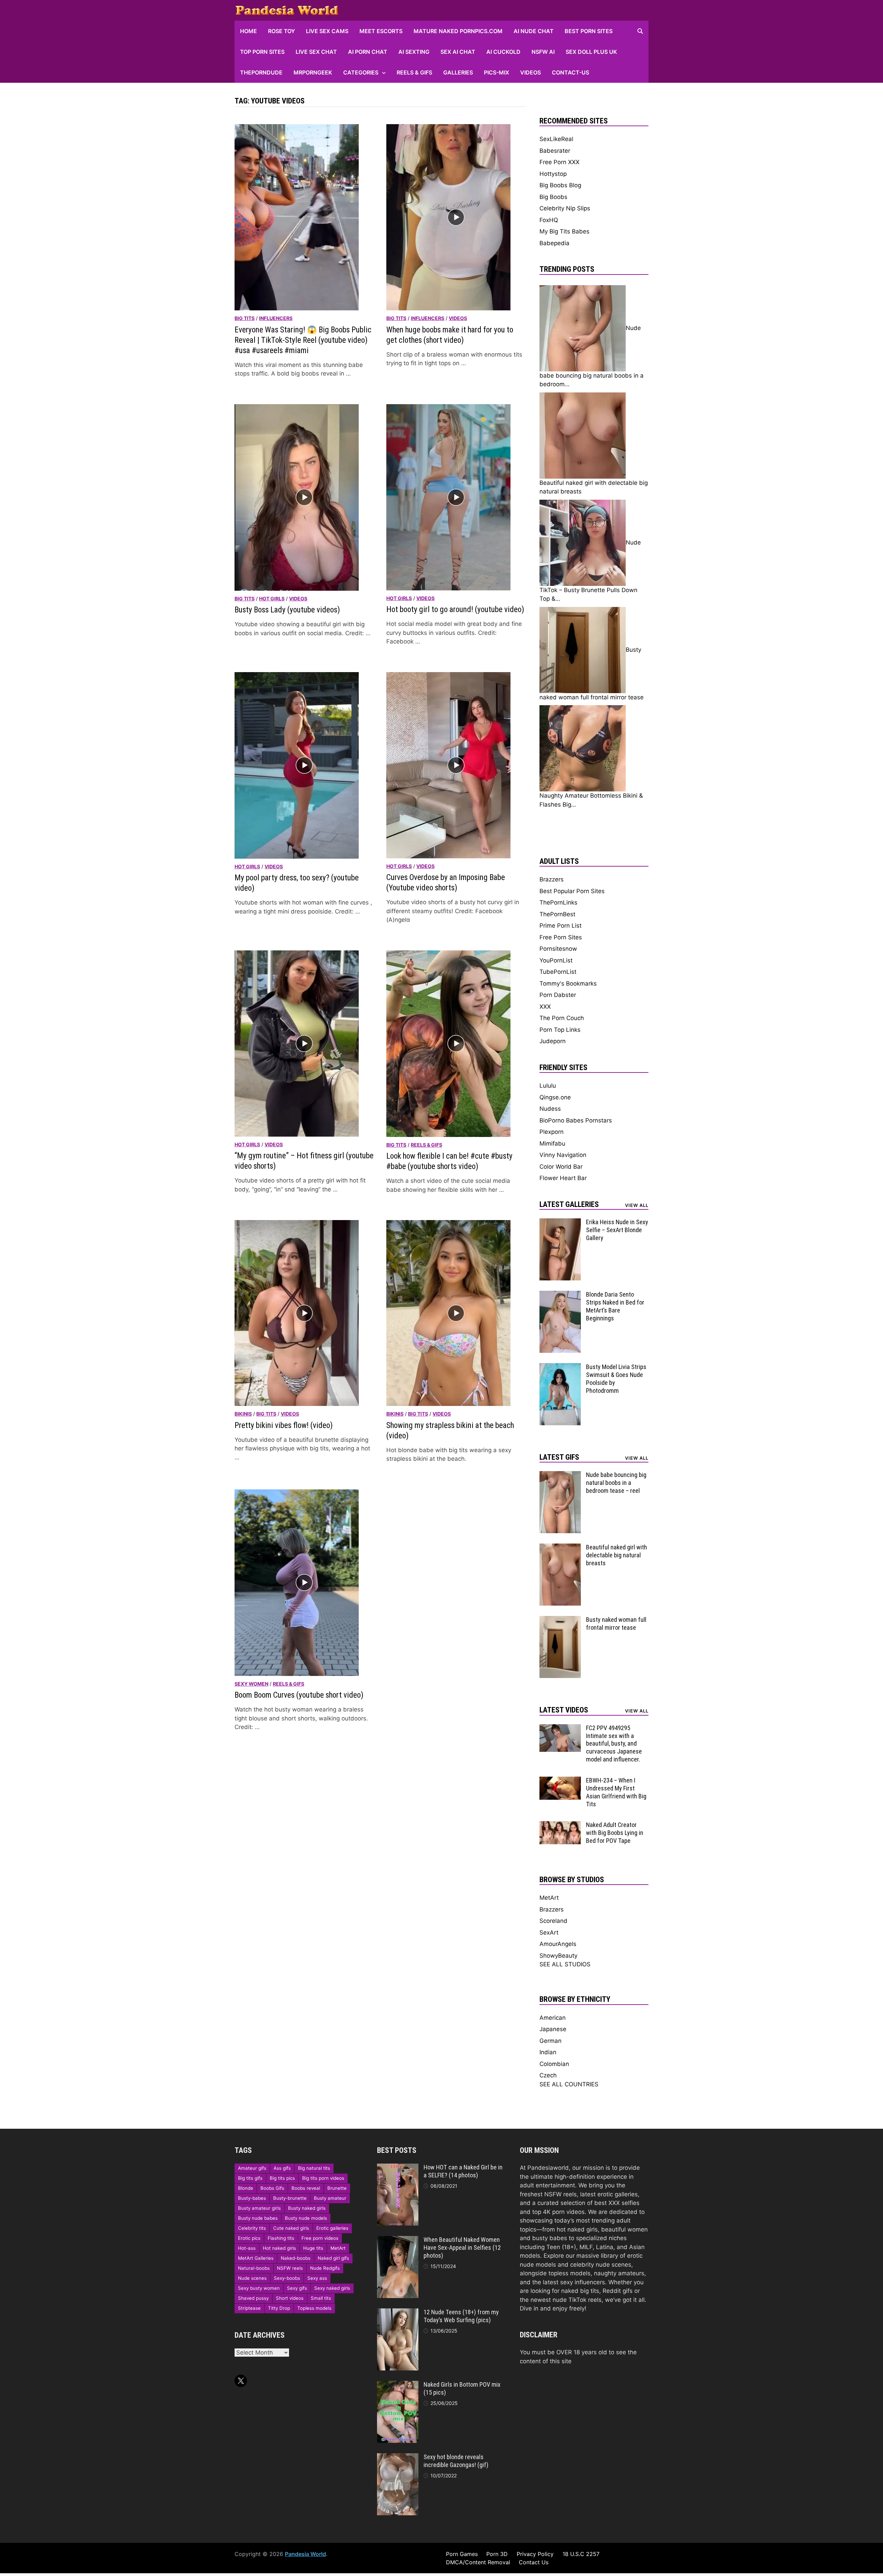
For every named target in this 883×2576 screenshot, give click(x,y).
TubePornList (558, 972)
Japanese (553, 2029)
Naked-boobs (296, 2258)
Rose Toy (281, 31)
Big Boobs (553, 197)
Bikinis (243, 1414)
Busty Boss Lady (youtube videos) (287, 610)
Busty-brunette (290, 2198)
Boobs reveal (306, 2188)
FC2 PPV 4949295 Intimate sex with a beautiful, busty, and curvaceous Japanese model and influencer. (614, 1744)
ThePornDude (261, 72)
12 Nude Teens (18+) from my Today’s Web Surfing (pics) (461, 2316)
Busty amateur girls (259, 2208)
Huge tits (313, 2248)
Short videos (290, 2298)
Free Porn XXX (559, 162)
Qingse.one (555, 1097)
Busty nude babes (258, 2218)
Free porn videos (320, 2238)
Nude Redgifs (325, 2268)
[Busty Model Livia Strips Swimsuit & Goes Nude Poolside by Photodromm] (560, 1367)
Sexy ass (317, 2278)
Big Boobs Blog (560, 185)
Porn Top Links (560, 1030)
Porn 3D (497, 2554)
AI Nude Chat (534, 31)
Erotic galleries (332, 2228)
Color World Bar (561, 1167)
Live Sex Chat (316, 52)
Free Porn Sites (561, 937)
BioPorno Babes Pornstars (576, 1120)
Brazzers (552, 879)
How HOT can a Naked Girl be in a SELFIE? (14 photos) (463, 2171)
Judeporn (553, 1041)
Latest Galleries (569, 1204)
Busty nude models (306, 2218)
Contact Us (534, 2562)
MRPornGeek (313, 72)
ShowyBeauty (558, 1956)
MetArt (549, 1898)
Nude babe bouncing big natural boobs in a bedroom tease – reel (616, 1483)
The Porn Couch (562, 1018)
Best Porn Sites (589, 31)
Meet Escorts (381, 31)
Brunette (337, 2188)
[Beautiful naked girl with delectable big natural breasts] (560, 1548)
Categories (361, 72)
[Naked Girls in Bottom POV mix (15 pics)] (398, 2385)
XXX (545, 1007)
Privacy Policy (535, 2554)
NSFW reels (290, 2268)
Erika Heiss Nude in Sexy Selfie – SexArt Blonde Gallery (617, 1230)
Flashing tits (281, 2238)
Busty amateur (330, 2198)
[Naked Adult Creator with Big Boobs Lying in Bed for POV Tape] (560, 1825)
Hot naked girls (279, 2248)
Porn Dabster (558, 995)
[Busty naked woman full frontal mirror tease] (560, 1620)
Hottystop (553, 174)
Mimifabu (552, 1144)
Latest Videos (564, 1710)
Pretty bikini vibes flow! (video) (284, 1425)
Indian (548, 2052)
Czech (548, 2075)
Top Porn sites (262, 52)
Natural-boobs (254, 2268)
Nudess (550, 1109)
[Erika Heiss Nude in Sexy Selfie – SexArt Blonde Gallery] (560, 1222)
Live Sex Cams (327, 31)
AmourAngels (558, 1944)
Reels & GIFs (414, 72)
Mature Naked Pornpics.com (458, 31)
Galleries (458, 72)
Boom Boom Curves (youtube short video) (299, 1695)
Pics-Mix (497, 72)
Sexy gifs (297, 2288)
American (553, 2018)
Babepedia (554, 243)
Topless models (314, 2308)
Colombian (554, 2064)
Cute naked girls (291, 2228)
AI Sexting (414, 52)
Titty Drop (279, 2308)
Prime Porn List (560, 926)
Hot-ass (247, 2248)
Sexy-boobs (287, 2278)
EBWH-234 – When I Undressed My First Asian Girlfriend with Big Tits (616, 1792)
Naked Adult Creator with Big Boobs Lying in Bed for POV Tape (615, 1833)
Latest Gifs (559, 1457)
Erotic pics (249, 2238)
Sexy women (251, 1684)
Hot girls (272, 598)
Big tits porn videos (323, 2178)
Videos (530, 72)
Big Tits (245, 318)
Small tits (321, 2298)
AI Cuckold (503, 52)
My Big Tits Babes (564, 231)
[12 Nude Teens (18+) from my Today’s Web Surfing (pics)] (398, 2313)
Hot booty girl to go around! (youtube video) (455, 610)
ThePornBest (557, 914)
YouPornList (556, 960)
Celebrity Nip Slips (565, 208)
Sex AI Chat (458, 52)
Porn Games (462, 2554)
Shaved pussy (253, 2298)
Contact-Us (571, 72)
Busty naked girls (307, 2208)
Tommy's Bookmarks (568, 984)
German (550, 2041)
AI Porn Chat (368, 52)
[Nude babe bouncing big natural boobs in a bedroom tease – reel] (560, 1475)
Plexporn (552, 1132)
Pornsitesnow (558, 949)
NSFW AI (543, 52)
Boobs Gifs (272, 2188)
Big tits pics (282, 2178)
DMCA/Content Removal (478, 2562)
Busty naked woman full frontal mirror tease (616, 1624)
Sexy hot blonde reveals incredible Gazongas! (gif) (456, 2461)
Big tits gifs (250, 2178)
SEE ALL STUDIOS (565, 1964)
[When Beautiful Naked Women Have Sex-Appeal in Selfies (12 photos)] (398, 2240)
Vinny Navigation (563, 1155)
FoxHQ (549, 220)
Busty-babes (252, 2198)
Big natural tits (314, 2168)
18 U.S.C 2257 (581, 2554)
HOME (249, 31)
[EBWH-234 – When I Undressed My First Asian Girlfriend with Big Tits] (560, 1781)
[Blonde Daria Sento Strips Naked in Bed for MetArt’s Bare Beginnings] (560, 1295)
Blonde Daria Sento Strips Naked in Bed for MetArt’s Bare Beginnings (615, 1306)
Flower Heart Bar (563, 1178)
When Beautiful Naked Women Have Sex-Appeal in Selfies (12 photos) (462, 2248)
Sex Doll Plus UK (591, 52)
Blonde (246, 2188)
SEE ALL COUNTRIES (569, 2084)
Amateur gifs (252, 2168)
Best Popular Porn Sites (572, 891)
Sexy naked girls (332, 2288)
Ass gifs (282, 2168)
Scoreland (553, 1921)
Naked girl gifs (333, 2258)
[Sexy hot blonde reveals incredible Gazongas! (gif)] (398, 2457)
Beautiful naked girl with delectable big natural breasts (617, 1555)
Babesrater (555, 151)
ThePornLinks (558, 902)
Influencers (276, 318)
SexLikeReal (556, 139)
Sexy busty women (259, 2288)
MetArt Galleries (256, 2258)
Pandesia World (305, 2554)
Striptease (249, 2308)
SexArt (549, 1933)
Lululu (548, 1086)
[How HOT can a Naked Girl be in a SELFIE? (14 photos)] (398, 2168)
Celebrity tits (252, 2228)
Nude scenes (252, 2278)
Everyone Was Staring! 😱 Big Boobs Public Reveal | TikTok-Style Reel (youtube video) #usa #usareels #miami (303, 340)
